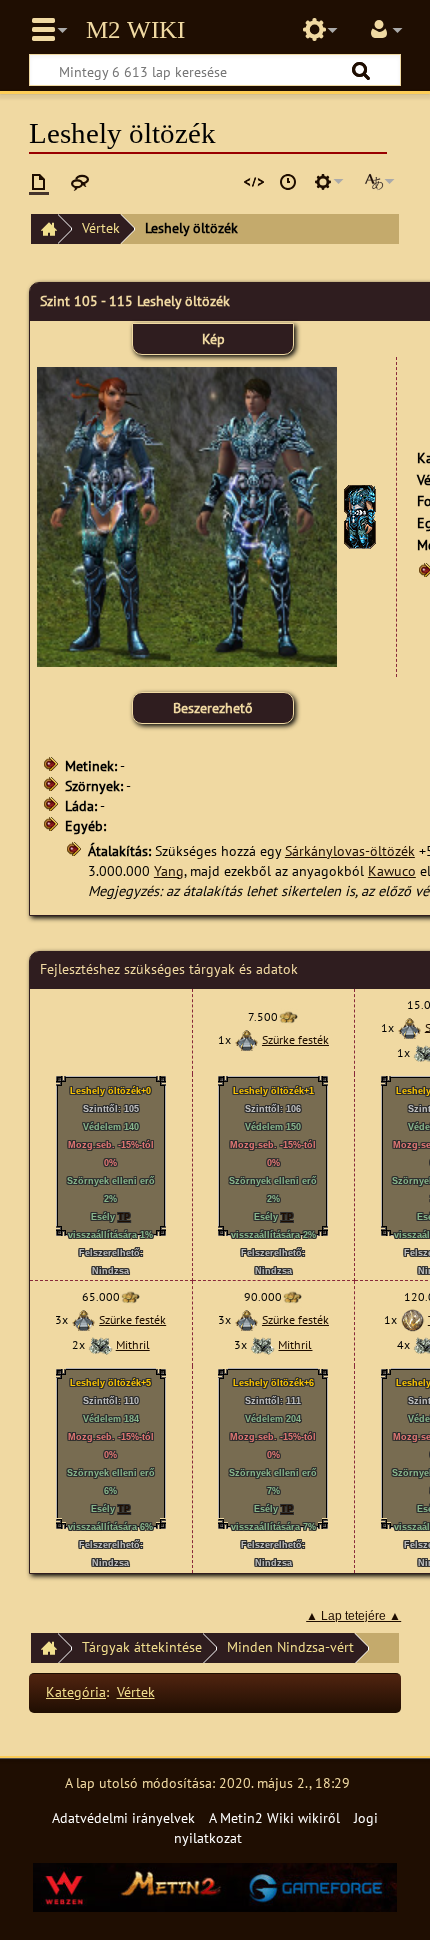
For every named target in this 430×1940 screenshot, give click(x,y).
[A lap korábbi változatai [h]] (288, 182)
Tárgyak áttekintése (142, 1646)
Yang (169, 870)
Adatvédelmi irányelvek (123, 1817)
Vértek (101, 227)
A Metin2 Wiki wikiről (274, 1817)
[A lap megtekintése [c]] (39, 182)
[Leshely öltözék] (360, 515)
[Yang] (288, 1016)
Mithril (133, 1344)
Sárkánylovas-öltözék (350, 850)
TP (124, 1217)
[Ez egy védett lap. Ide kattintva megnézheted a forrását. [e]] (254, 182)
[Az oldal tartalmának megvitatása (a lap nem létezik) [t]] (80, 182)
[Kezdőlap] (44, 229)
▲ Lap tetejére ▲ (353, 1616)
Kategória (76, 1691)
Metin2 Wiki (135, 30)
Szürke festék (295, 1039)
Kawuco (392, 870)
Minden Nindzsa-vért (290, 1646)
